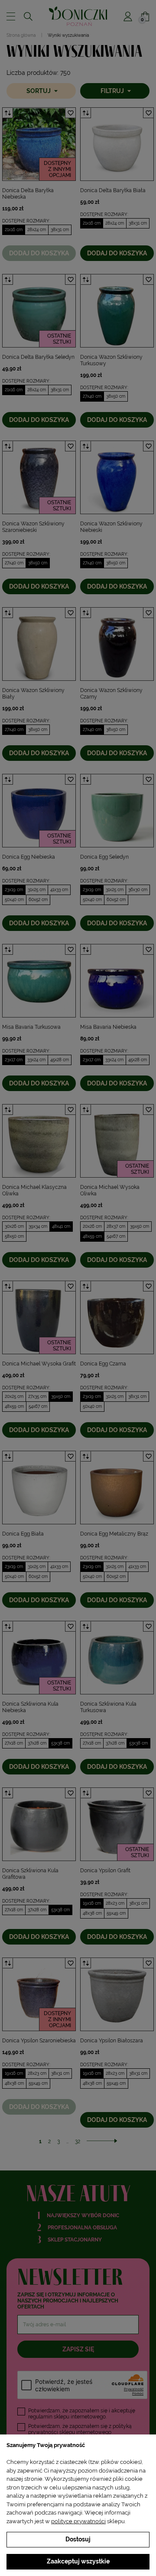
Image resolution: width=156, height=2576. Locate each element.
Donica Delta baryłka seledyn (38, 357)
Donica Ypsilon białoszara (112, 2041)
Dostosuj (78, 2539)
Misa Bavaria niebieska (108, 1027)
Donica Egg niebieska (29, 857)
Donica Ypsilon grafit (105, 1871)
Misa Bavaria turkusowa (31, 1027)
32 (78, 2141)
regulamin (40, 2417)
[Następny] (102, 2141)
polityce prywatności (78, 2521)
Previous (9, 144)
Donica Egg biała (23, 1534)
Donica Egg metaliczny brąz (114, 1534)
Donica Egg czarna (103, 1364)
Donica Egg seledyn (104, 857)
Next (69, 144)
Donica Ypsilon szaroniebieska (39, 2041)
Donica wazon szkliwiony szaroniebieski (33, 527)
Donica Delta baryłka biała (113, 190)
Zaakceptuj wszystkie (78, 2561)
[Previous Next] (39, 144)
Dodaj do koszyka (39, 253)
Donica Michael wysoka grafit (39, 1364)
